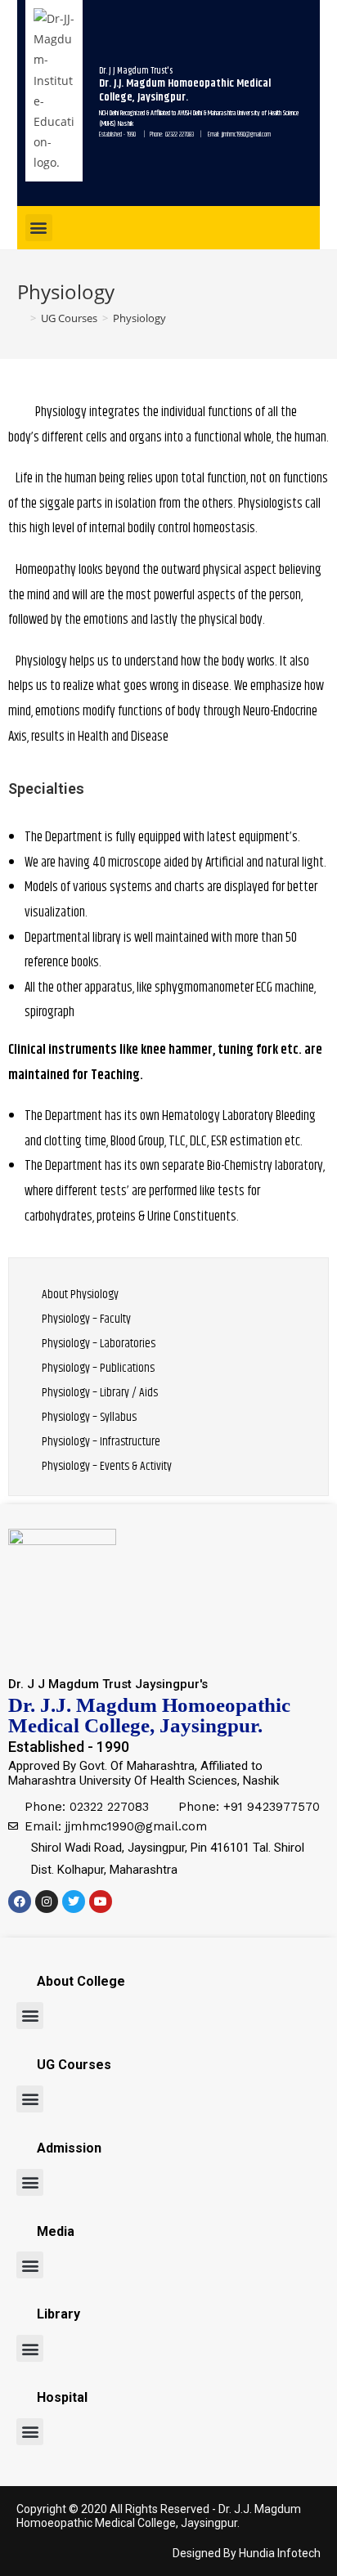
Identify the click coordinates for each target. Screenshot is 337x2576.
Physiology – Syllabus (89, 1417)
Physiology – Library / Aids (100, 1393)
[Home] (21, 318)
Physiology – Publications (98, 1368)
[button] (39, 228)
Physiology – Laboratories (99, 1344)
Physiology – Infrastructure (101, 1442)
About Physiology (80, 1295)
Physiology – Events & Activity (107, 1466)
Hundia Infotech (280, 2553)
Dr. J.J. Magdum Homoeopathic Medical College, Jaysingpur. (159, 2516)
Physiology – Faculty (86, 1319)
